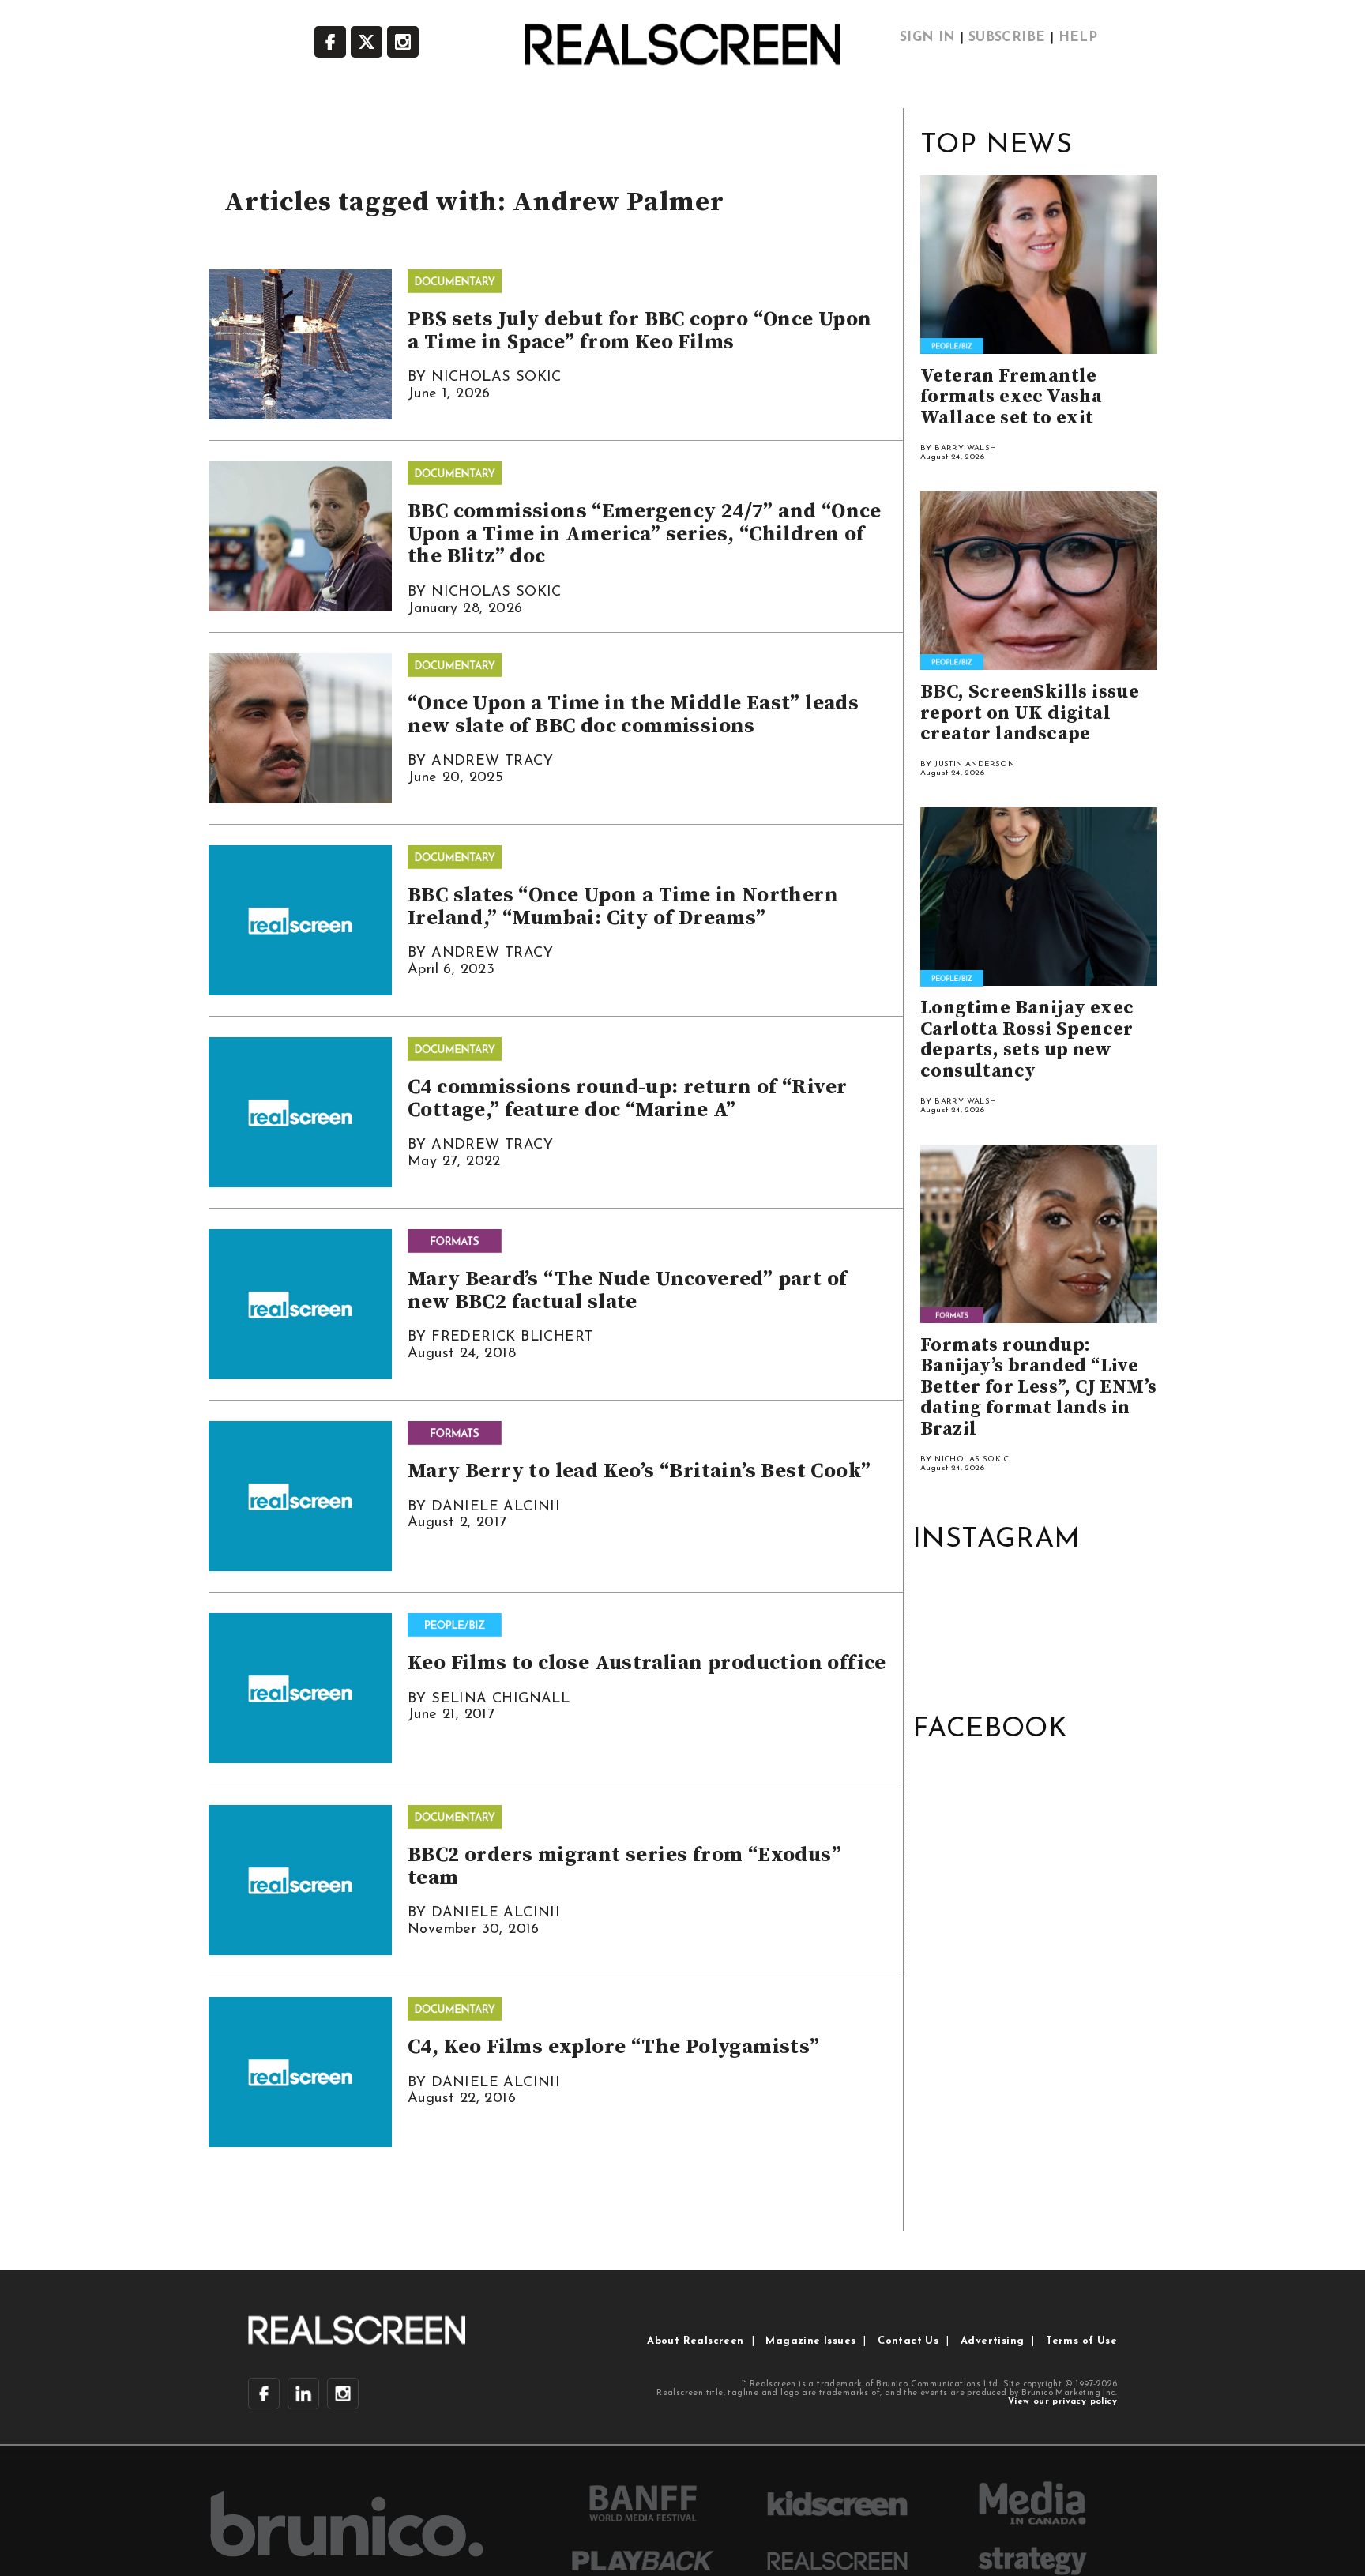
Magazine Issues (810, 2341)
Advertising (992, 2341)
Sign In (928, 38)
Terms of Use (1081, 2341)
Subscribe (1007, 38)
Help (1078, 38)
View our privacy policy (1062, 2402)
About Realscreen (695, 2341)
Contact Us (908, 2341)
